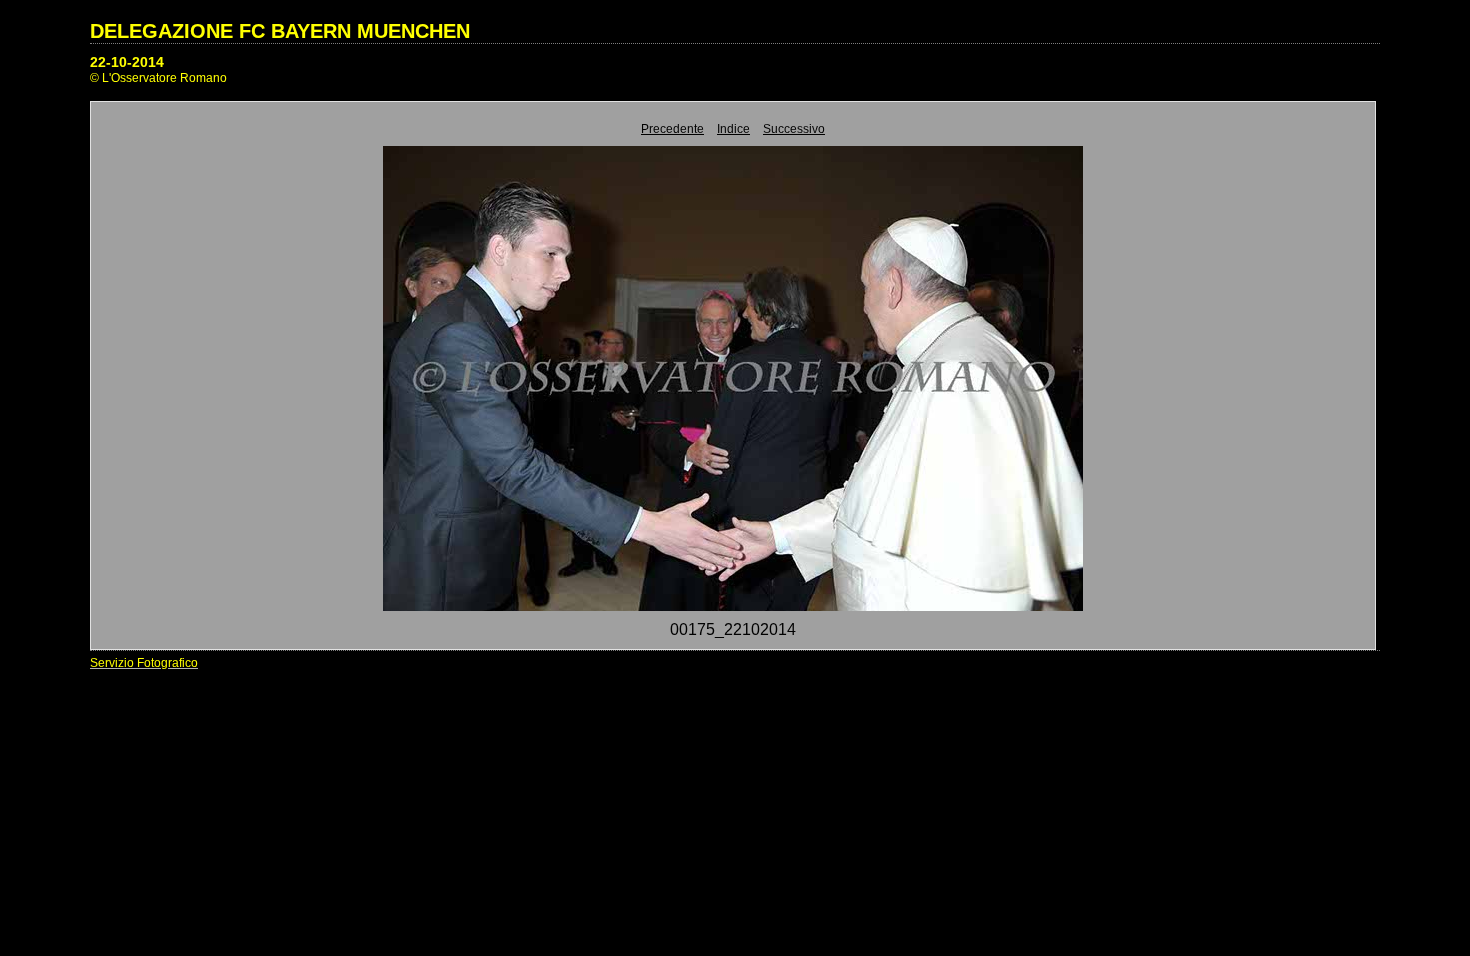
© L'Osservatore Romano (158, 78)
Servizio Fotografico (144, 663)
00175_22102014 (733, 629)
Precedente (672, 129)
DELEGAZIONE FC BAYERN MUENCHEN (280, 31)
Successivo (794, 129)
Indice (733, 129)
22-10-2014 (127, 62)
